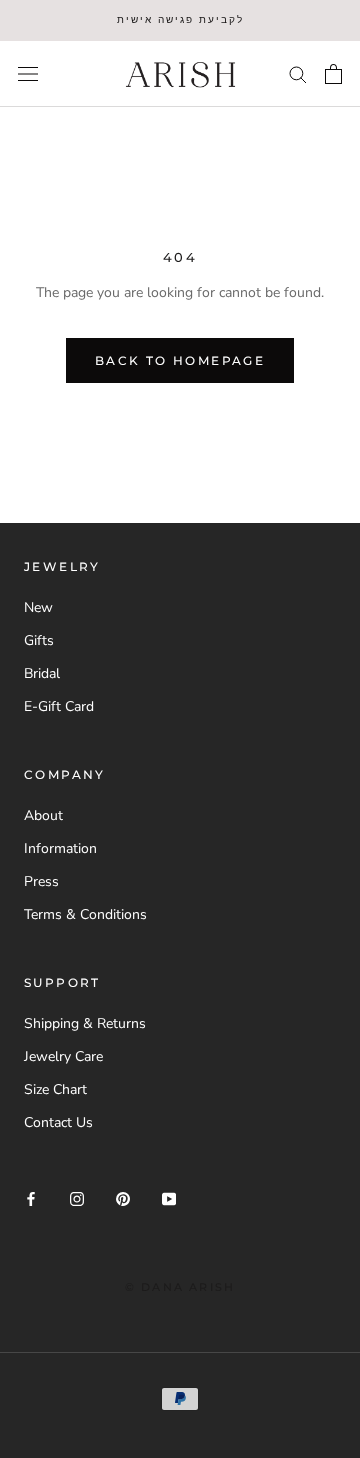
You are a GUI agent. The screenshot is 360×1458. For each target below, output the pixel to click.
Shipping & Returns (85, 1023)
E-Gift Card (59, 706)
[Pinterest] (123, 1198)
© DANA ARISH (180, 1287)
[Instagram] (77, 1198)
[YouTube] (169, 1198)
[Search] (298, 73)
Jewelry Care (63, 1056)
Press (41, 881)
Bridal (42, 673)
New (38, 607)
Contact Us (58, 1122)
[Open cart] (333, 74)
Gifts (39, 640)
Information (60, 848)
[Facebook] (31, 1198)
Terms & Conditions (85, 914)
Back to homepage (180, 360)
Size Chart (55, 1089)
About (43, 815)
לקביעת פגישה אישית (180, 19)
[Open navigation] (28, 73)
